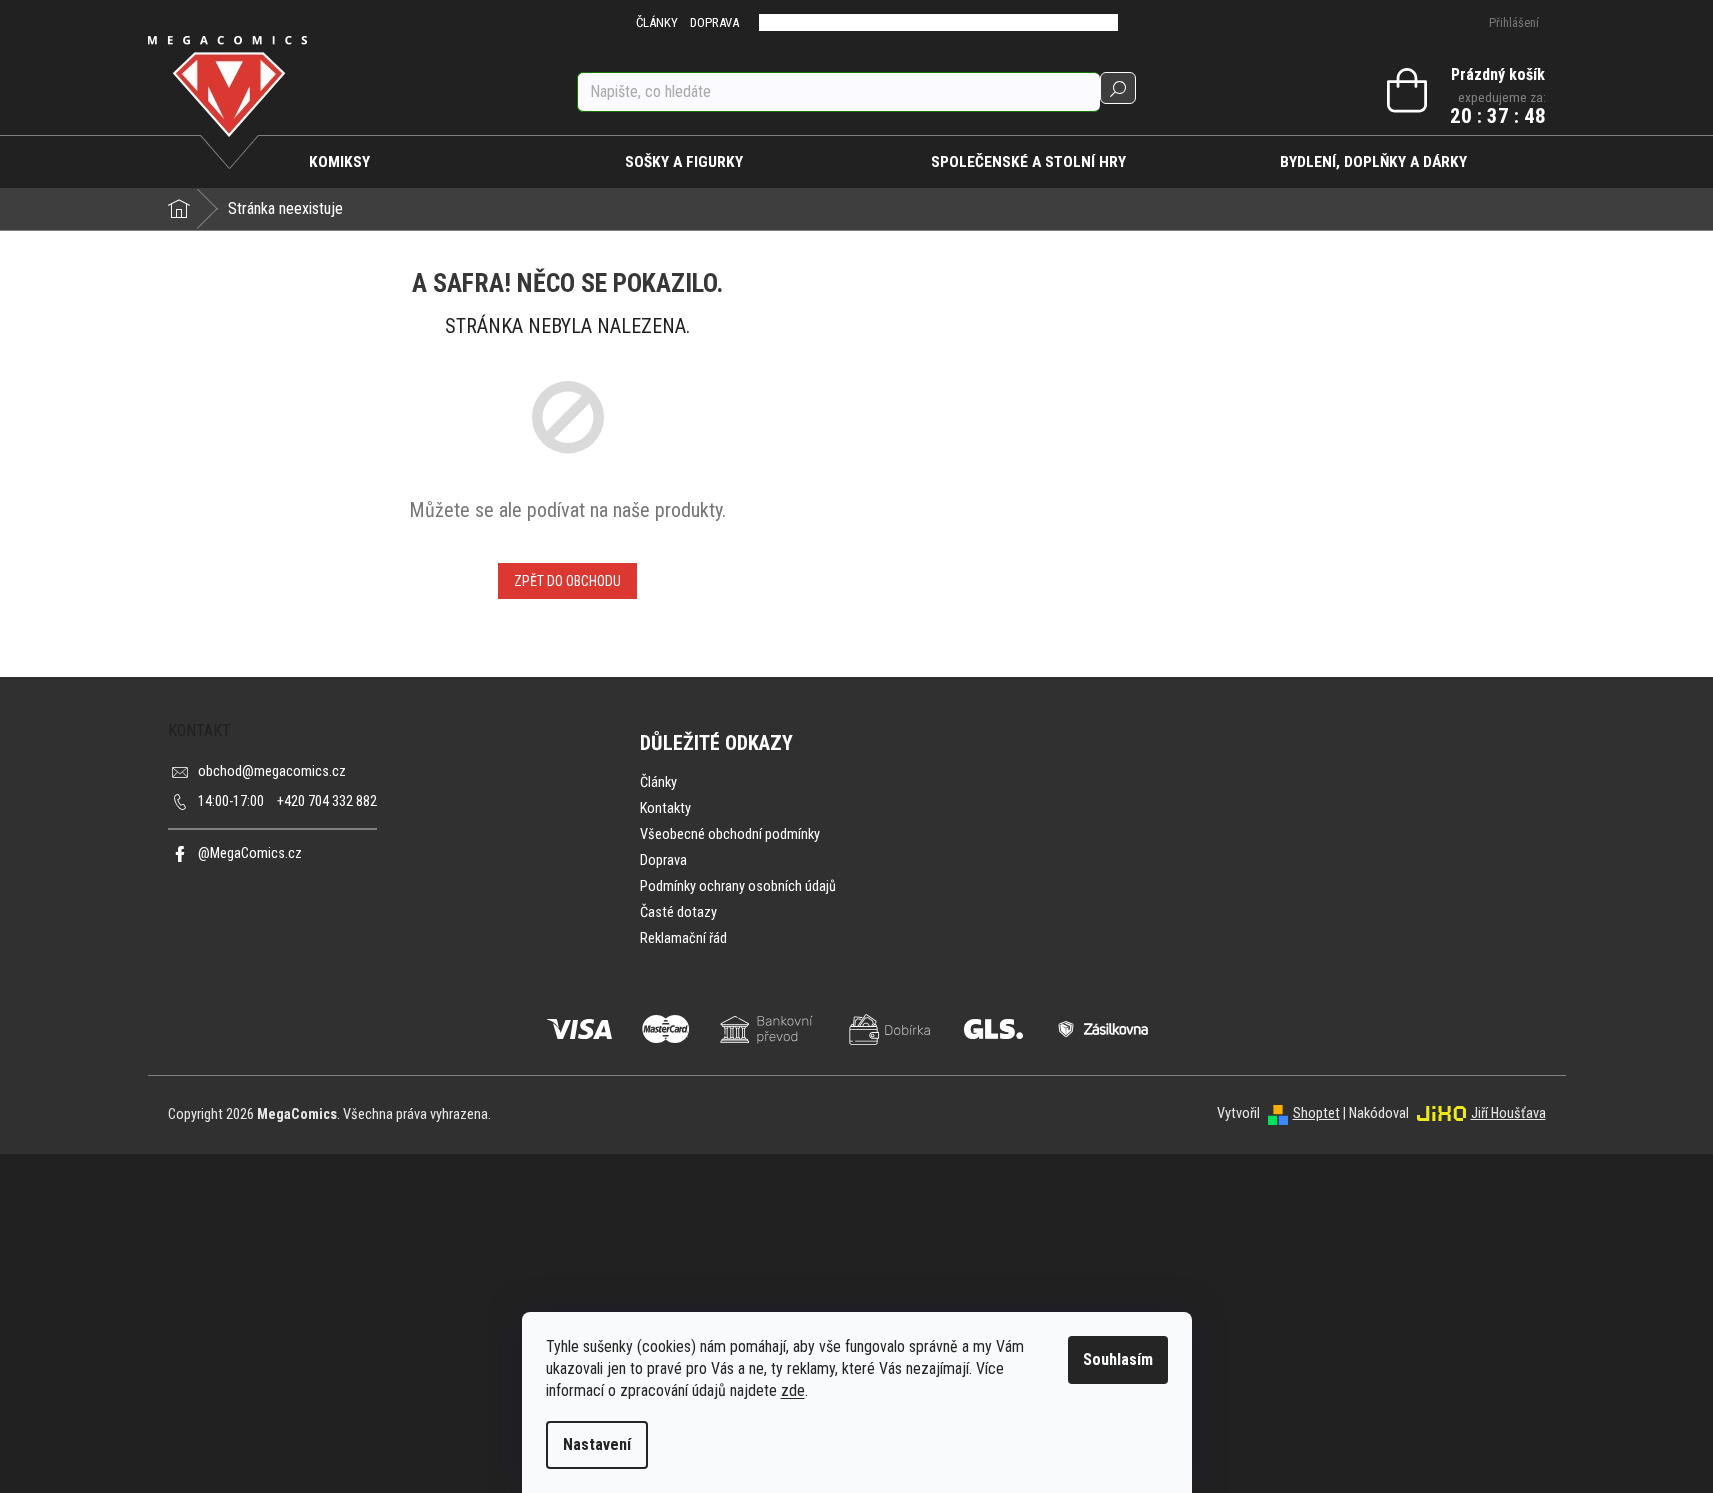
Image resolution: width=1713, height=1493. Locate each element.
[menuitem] (340, 162)
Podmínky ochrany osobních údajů (738, 886)
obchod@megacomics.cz (272, 771)
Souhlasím (1118, 1359)
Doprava (663, 860)
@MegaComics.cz (250, 853)
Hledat (1118, 88)
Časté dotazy (678, 912)
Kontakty (665, 808)
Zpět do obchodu (567, 581)
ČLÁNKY (657, 22)
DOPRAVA (714, 22)
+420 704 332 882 (287, 801)
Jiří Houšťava (1508, 1113)
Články (658, 782)
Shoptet (1316, 1113)
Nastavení (597, 1444)
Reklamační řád (683, 938)
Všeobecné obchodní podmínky (730, 834)
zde (793, 1390)
